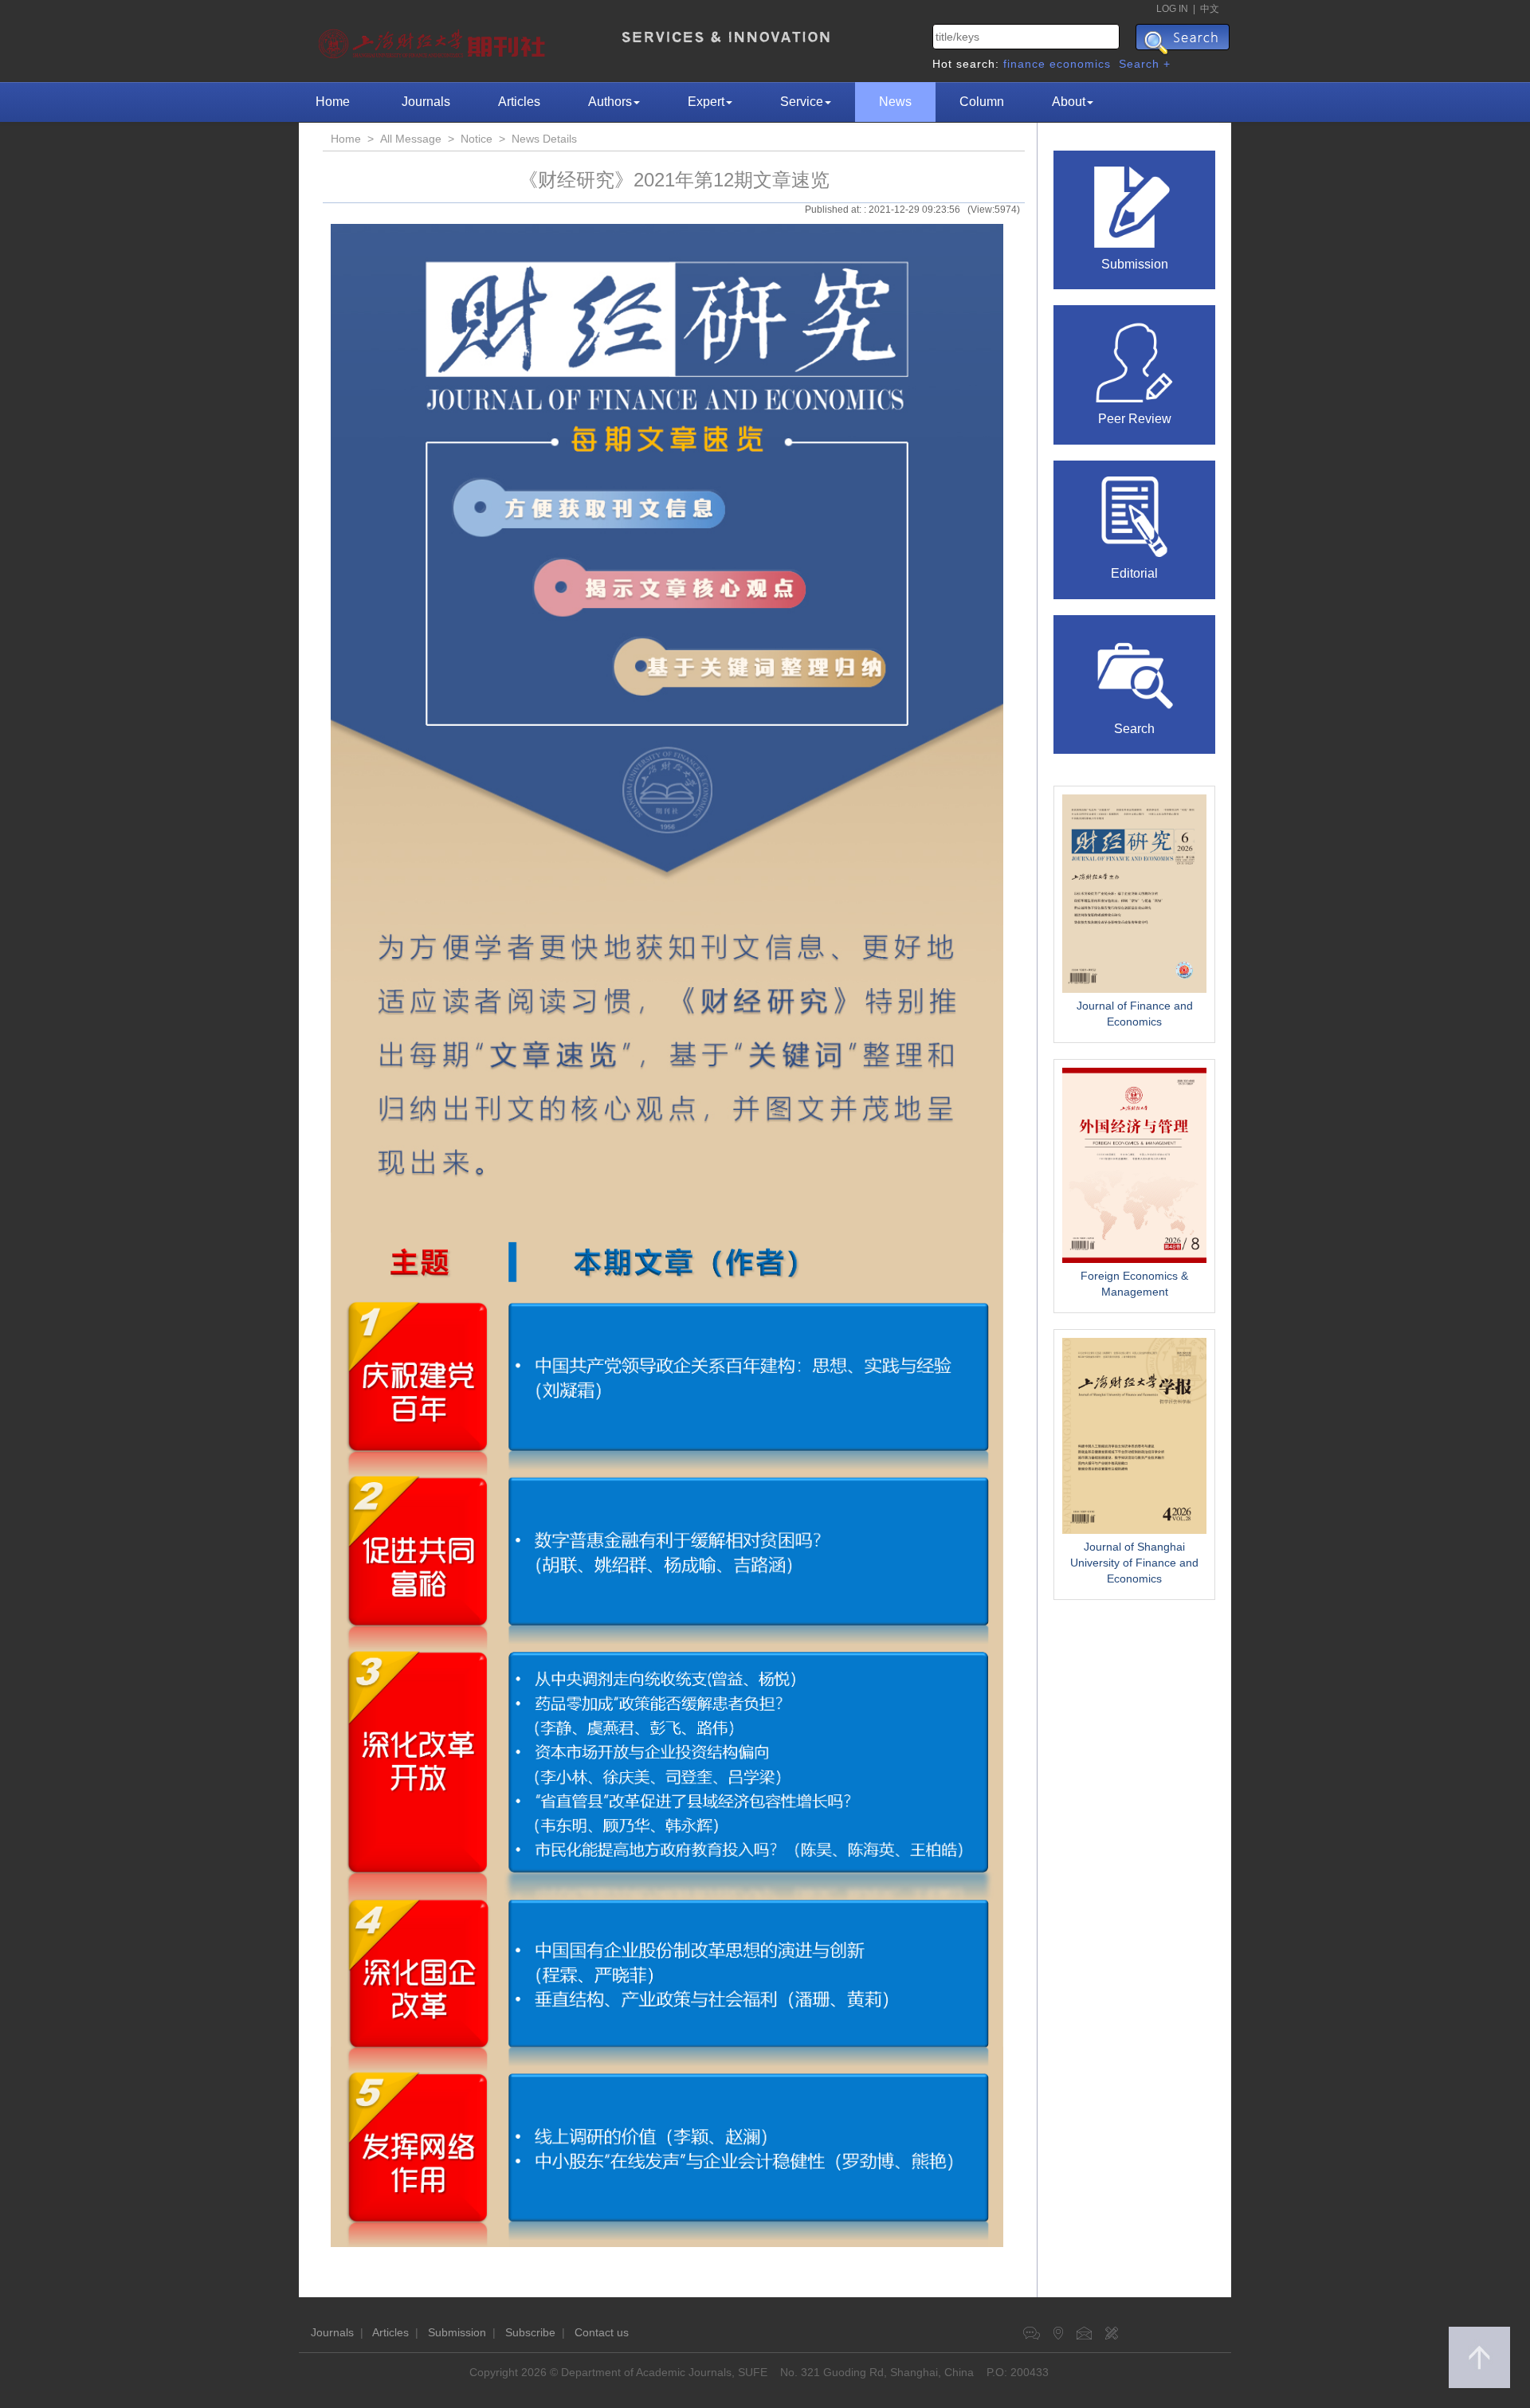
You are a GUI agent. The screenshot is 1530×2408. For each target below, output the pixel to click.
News (895, 102)
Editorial (1134, 573)
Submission (1135, 264)
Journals (426, 102)
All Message (411, 139)
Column (982, 102)
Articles (519, 102)
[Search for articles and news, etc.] (1135, 670)
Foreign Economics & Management (1134, 1284)
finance (1024, 64)
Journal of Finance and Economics (1135, 1014)
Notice (477, 139)
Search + (1145, 64)
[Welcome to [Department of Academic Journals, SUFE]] (434, 40)
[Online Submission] (1135, 206)
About (1069, 102)
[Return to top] (1479, 2357)
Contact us (602, 2332)
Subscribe (530, 2332)
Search (1134, 729)
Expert (706, 102)
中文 (1210, 9)
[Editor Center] (1135, 516)
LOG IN (1172, 9)
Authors (610, 102)
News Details (544, 139)
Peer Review (1135, 419)
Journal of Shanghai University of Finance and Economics (1134, 1563)
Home (333, 102)
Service (802, 102)
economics (1080, 64)
